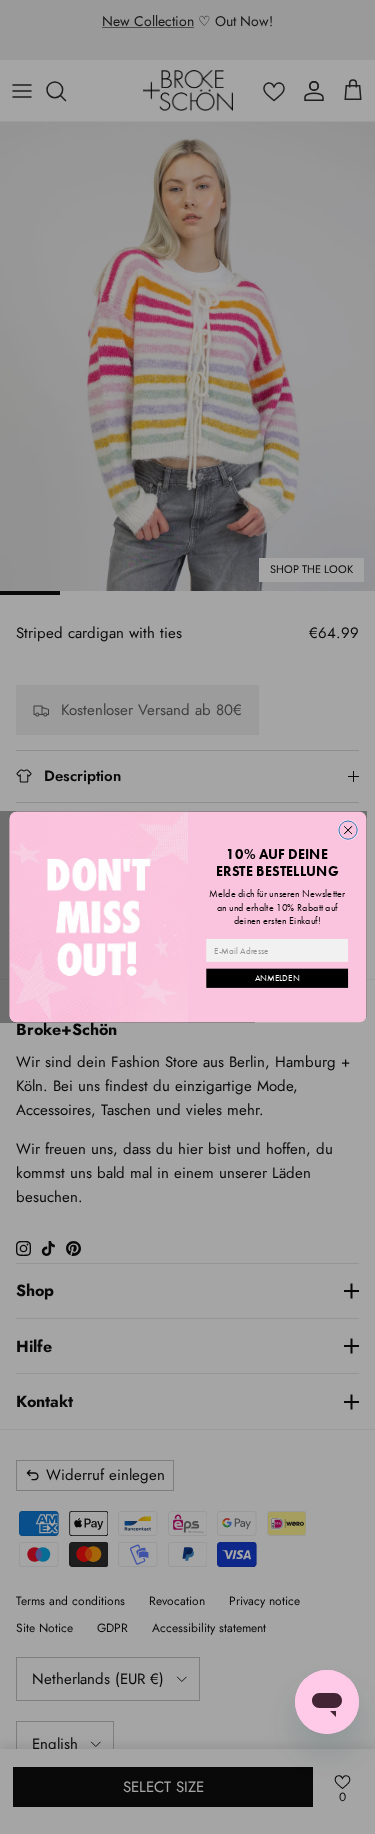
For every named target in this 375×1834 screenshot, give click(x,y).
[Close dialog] (347, 830)
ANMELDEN (276, 978)
